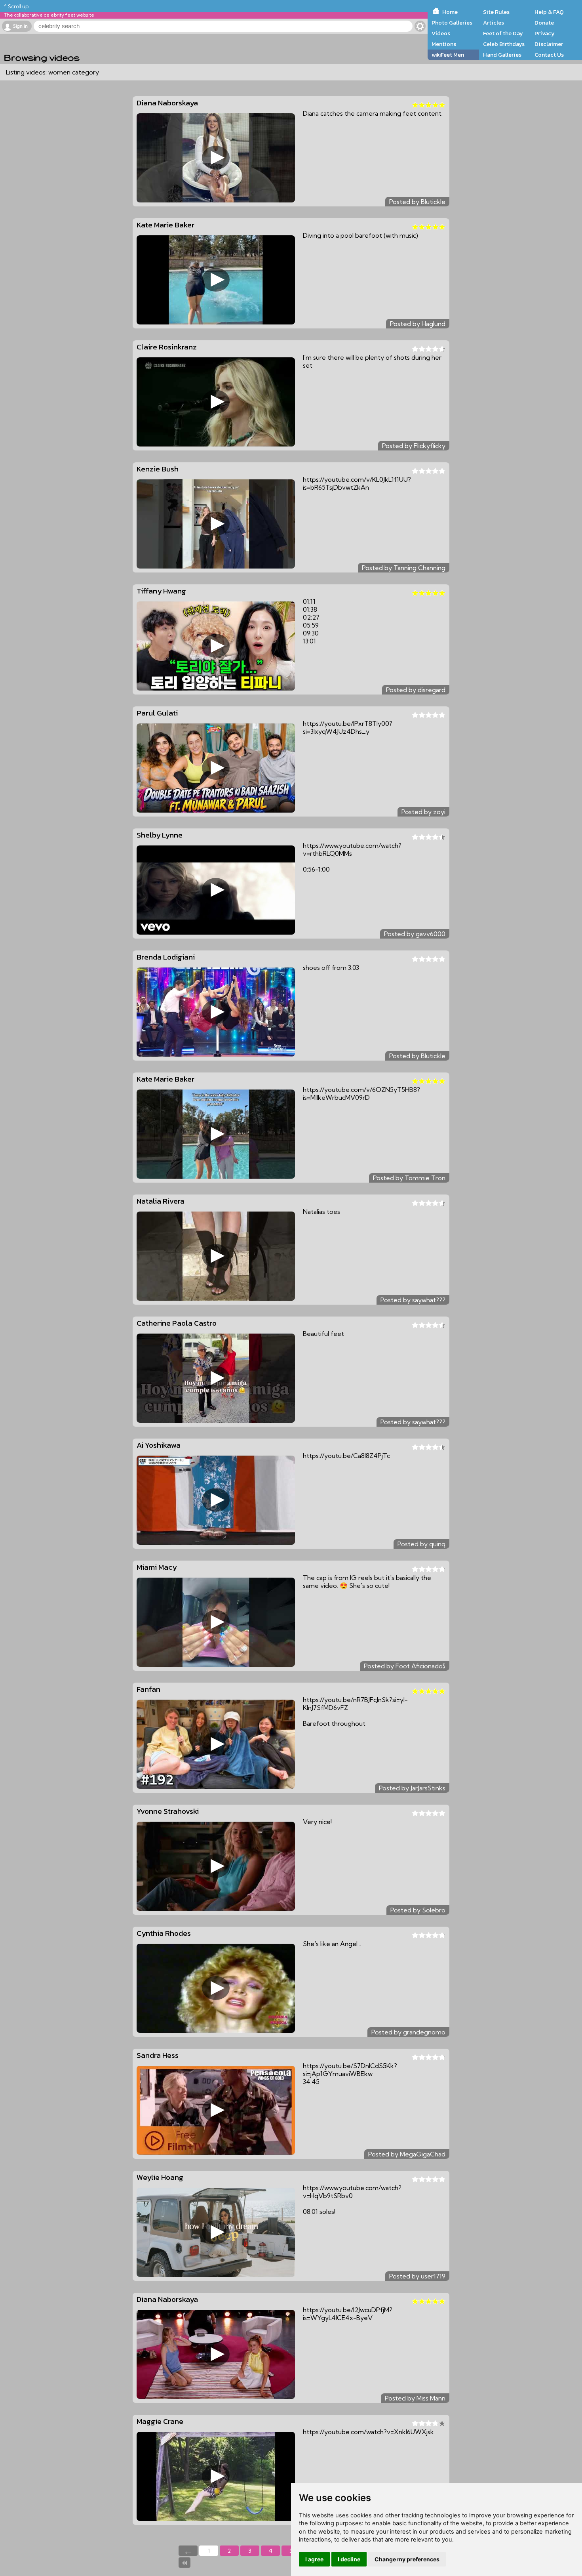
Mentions (444, 44)
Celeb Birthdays (504, 44)
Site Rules (496, 12)
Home (450, 12)
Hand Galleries (502, 55)
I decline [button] (349, 2559)
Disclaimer (549, 44)
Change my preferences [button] (407, 2559)
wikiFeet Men (448, 55)
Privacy (545, 33)
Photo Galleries (452, 23)
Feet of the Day (503, 33)
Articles (494, 23)
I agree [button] (314, 2559)
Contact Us (549, 55)
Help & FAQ (549, 12)
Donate (544, 23)
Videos (441, 33)
